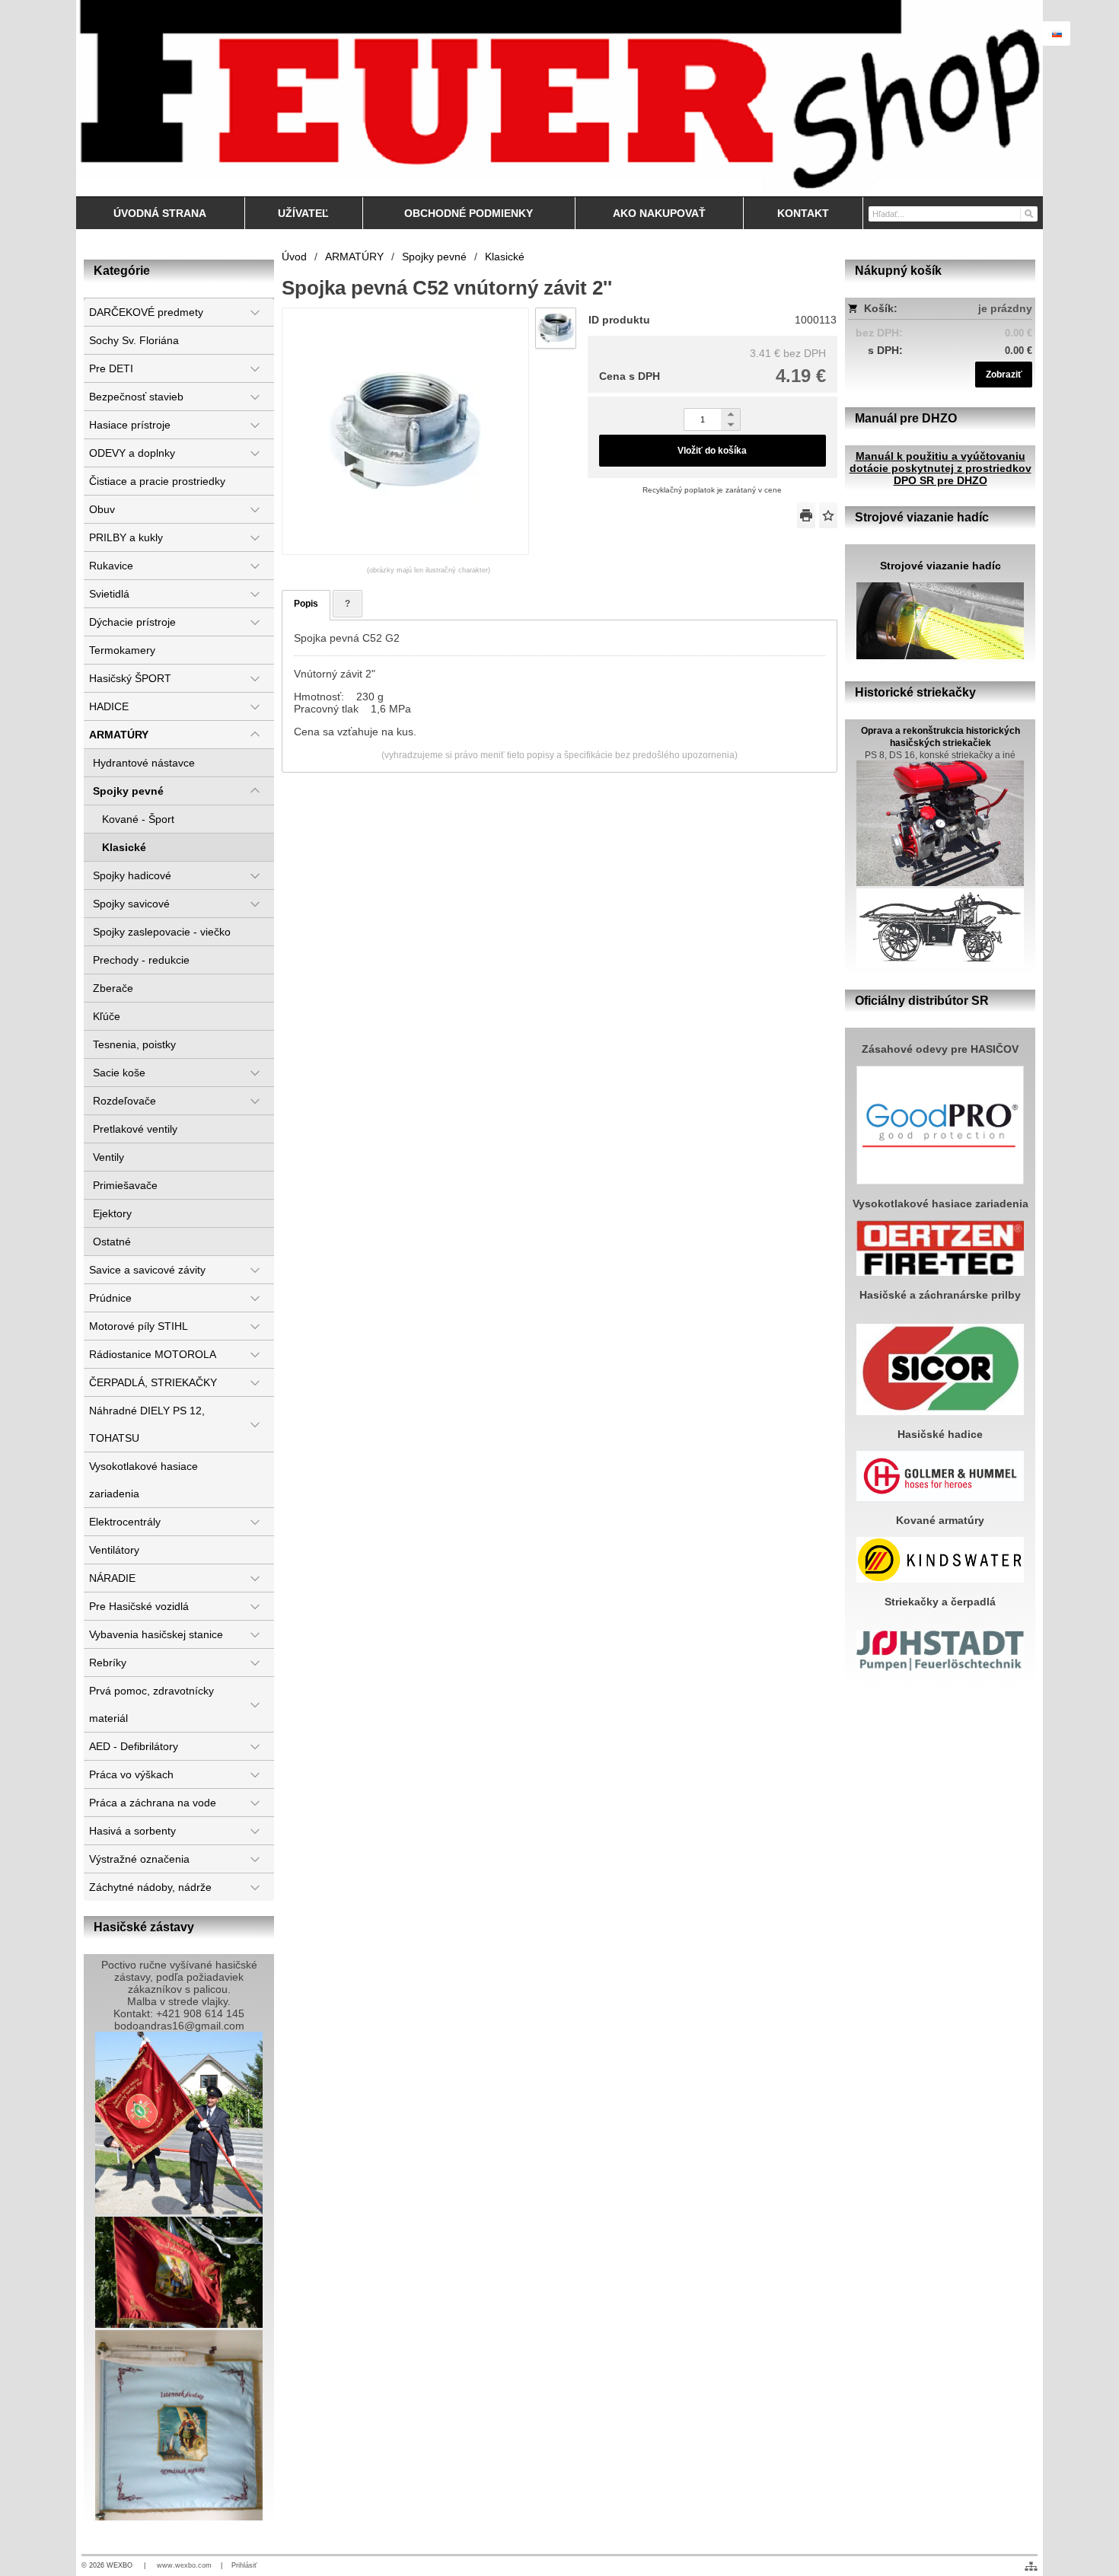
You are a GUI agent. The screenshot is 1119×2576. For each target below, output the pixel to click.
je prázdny (1005, 308)
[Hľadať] (1028, 213)
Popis (306, 604)
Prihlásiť (244, 2565)
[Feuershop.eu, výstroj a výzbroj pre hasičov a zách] (559, 98)
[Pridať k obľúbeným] (828, 515)
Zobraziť (1004, 375)
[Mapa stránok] (1031, 2566)
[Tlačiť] (806, 515)
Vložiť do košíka (712, 451)
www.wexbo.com (184, 2565)
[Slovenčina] (1057, 33)
